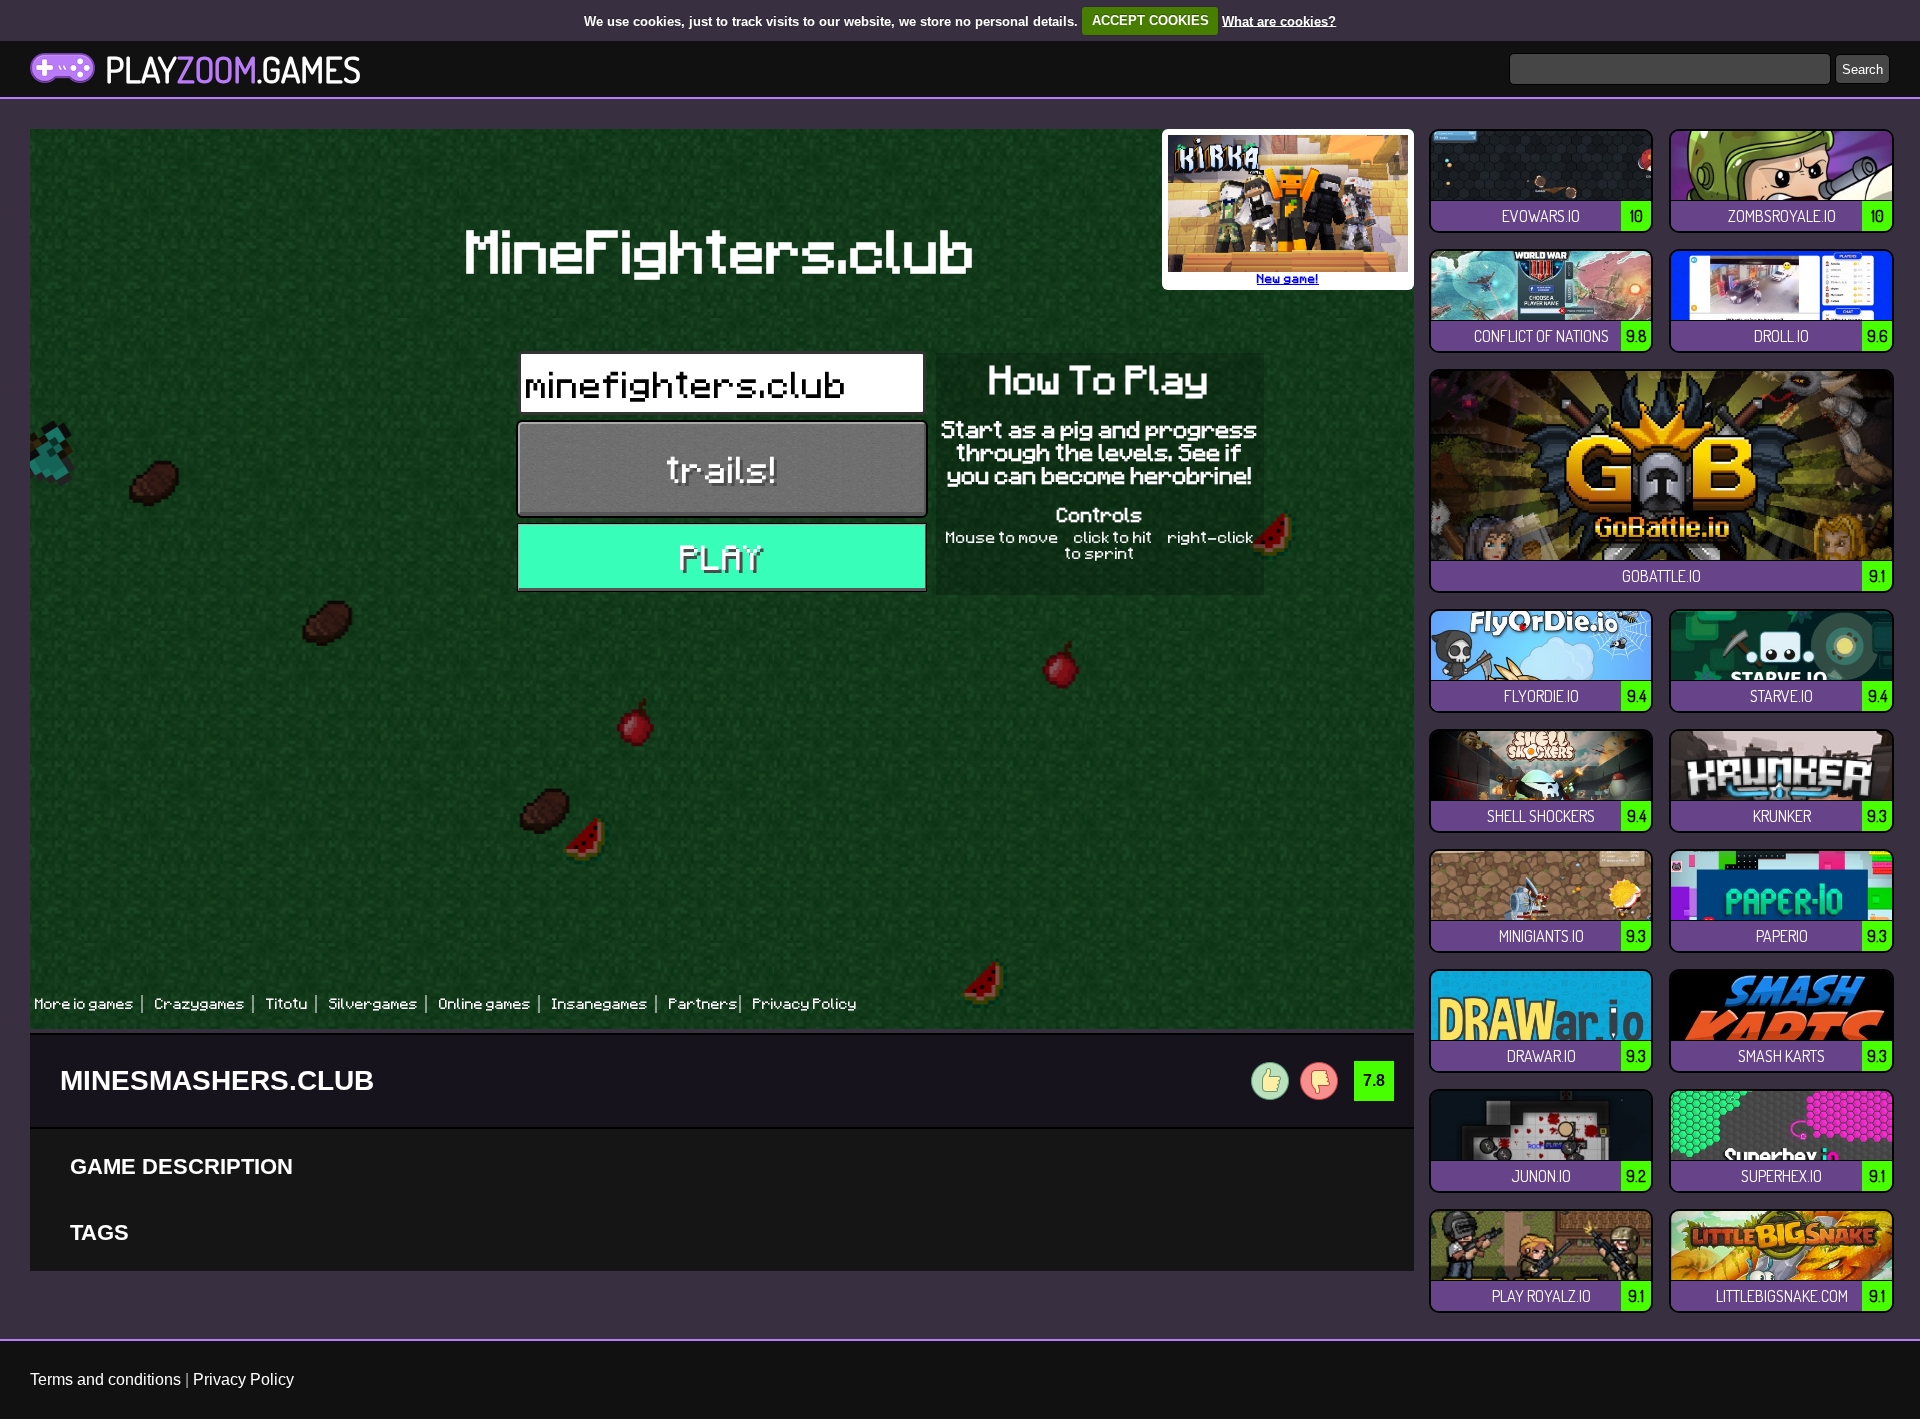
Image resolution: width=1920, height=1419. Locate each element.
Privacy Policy (243, 1379)
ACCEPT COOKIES (1150, 20)
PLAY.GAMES (233, 69)
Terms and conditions (105, 1379)
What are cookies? (1279, 20)
